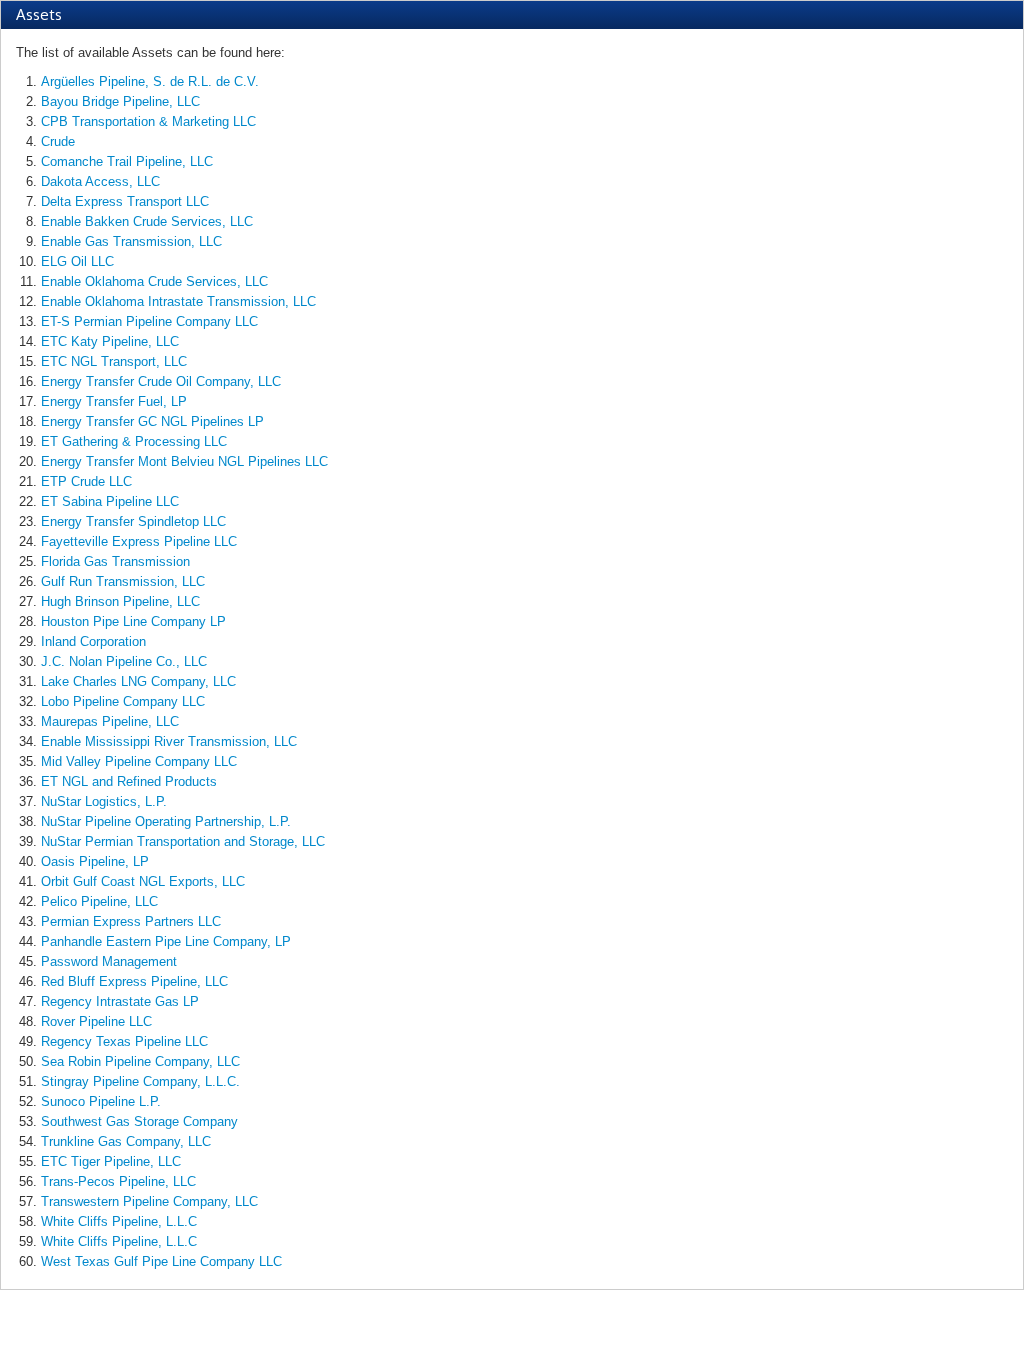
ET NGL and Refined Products (129, 781)
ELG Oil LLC (77, 261)
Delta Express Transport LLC (125, 201)
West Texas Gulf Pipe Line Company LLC (161, 1261)
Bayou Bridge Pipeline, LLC (120, 101)
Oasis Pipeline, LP (95, 861)
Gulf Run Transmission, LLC (123, 581)
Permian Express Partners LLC (131, 921)
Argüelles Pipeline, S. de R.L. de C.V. (150, 81)
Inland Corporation (93, 641)
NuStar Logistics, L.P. (104, 801)
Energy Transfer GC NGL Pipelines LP (152, 421)
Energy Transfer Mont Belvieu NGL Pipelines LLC (184, 461)
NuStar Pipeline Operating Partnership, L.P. (166, 821)
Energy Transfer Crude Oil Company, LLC (161, 381)
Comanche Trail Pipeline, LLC (127, 161)
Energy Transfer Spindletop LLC (133, 521)
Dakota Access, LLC (100, 181)
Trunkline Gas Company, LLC (126, 1141)
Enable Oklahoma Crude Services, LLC (154, 281)
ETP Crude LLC (86, 481)
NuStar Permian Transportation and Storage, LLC (183, 841)
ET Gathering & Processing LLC (134, 441)
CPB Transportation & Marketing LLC (148, 121)
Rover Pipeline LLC (96, 1021)
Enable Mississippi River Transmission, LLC (169, 741)
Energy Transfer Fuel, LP (114, 401)
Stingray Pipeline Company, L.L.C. (140, 1081)
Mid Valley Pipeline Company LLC (139, 761)
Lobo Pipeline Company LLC (123, 701)
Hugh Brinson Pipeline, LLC (120, 601)
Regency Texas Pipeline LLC (124, 1041)
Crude (58, 141)
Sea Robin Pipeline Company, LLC (140, 1061)
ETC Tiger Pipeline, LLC (111, 1161)
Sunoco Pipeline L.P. (101, 1101)
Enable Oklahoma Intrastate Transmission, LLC (178, 301)
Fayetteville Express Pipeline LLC (139, 541)
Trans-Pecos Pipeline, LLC (118, 1181)
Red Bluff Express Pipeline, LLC (134, 981)
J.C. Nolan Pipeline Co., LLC (124, 661)
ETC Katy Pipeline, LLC (110, 341)
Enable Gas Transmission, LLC (131, 241)
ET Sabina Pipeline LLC (110, 501)
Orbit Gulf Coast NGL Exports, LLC (143, 881)
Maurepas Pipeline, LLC (110, 721)
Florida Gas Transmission (115, 561)
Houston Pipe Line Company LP (133, 621)
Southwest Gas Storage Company (139, 1121)
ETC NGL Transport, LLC (114, 361)
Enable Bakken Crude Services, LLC (147, 221)
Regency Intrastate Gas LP (120, 1001)
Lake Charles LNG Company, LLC (138, 681)
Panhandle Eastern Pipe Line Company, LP (166, 941)
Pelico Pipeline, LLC (99, 901)
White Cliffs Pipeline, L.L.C (119, 1221)
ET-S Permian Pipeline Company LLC (149, 321)
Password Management (109, 961)
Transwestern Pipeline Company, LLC (149, 1201)
